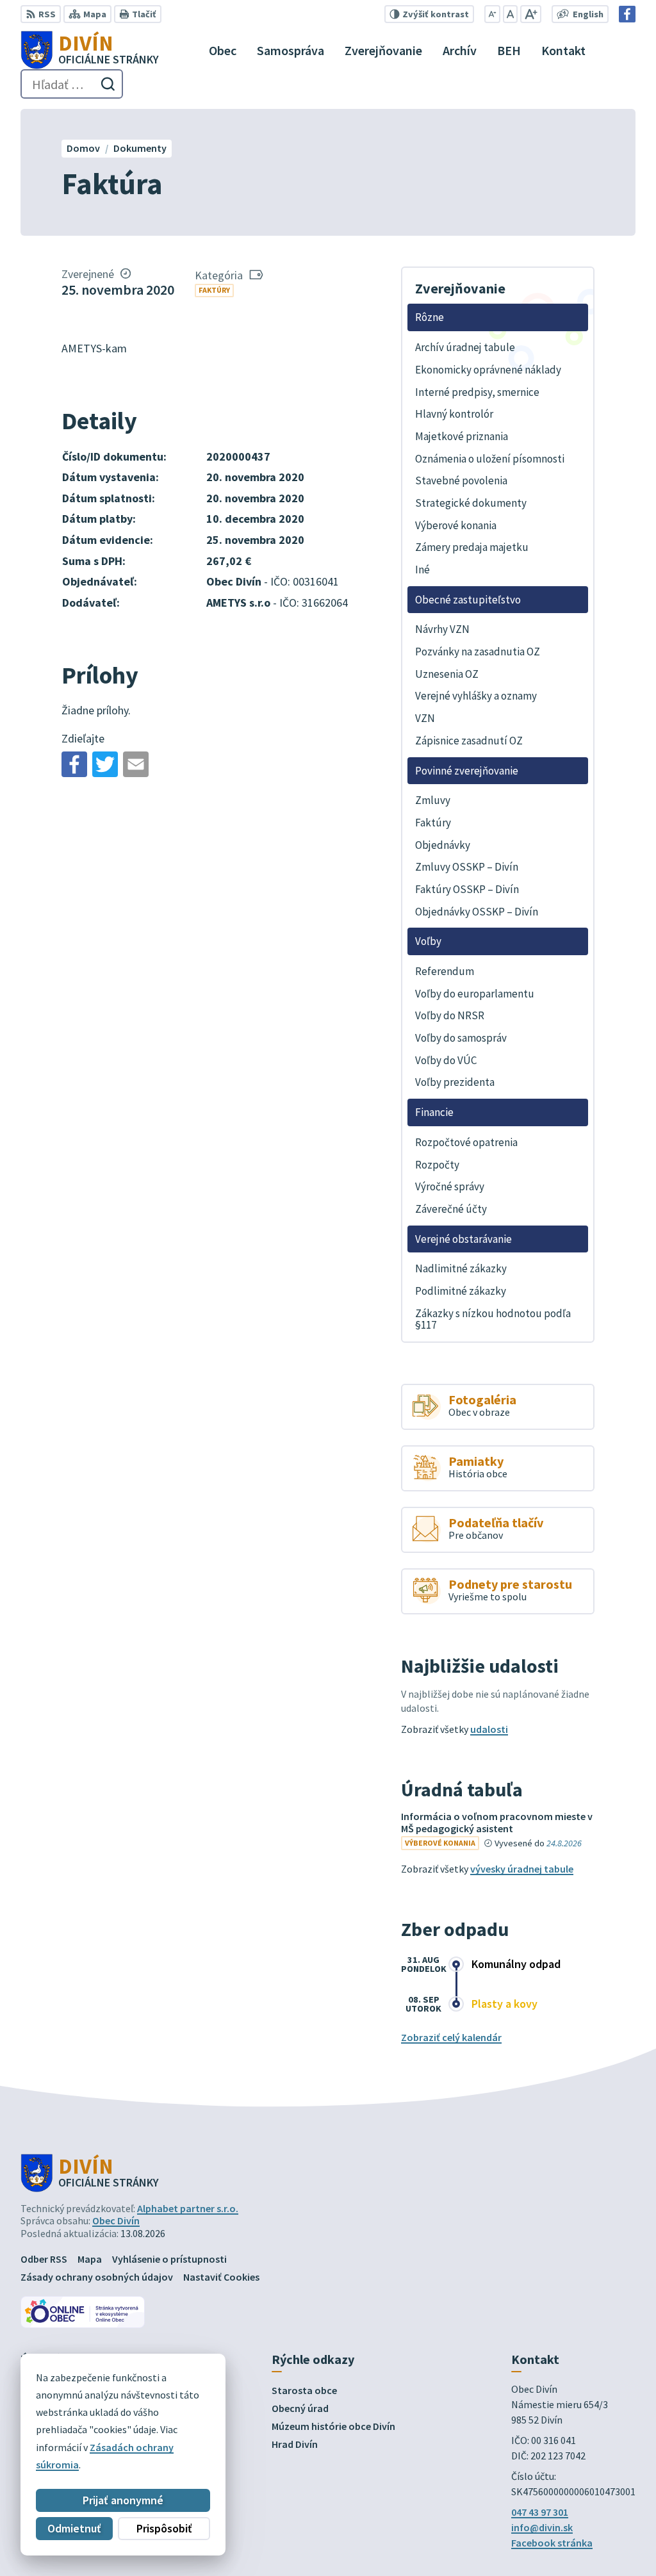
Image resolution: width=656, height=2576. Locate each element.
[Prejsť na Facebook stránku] (627, 14)
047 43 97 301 (540, 2512)
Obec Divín (116, 2220)
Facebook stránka (552, 2543)
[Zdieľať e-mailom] (136, 764)
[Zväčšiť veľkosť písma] (531, 14)
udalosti (489, 1729)
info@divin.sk (542, 2527)
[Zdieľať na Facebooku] (74, 764)
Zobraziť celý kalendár (451, 2037)
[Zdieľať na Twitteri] (105, 764)
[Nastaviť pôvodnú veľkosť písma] (510, 14)
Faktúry (214, 290)
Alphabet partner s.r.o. (188, 2208)
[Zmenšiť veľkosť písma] (492, 14)
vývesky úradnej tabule (522, 1869)
